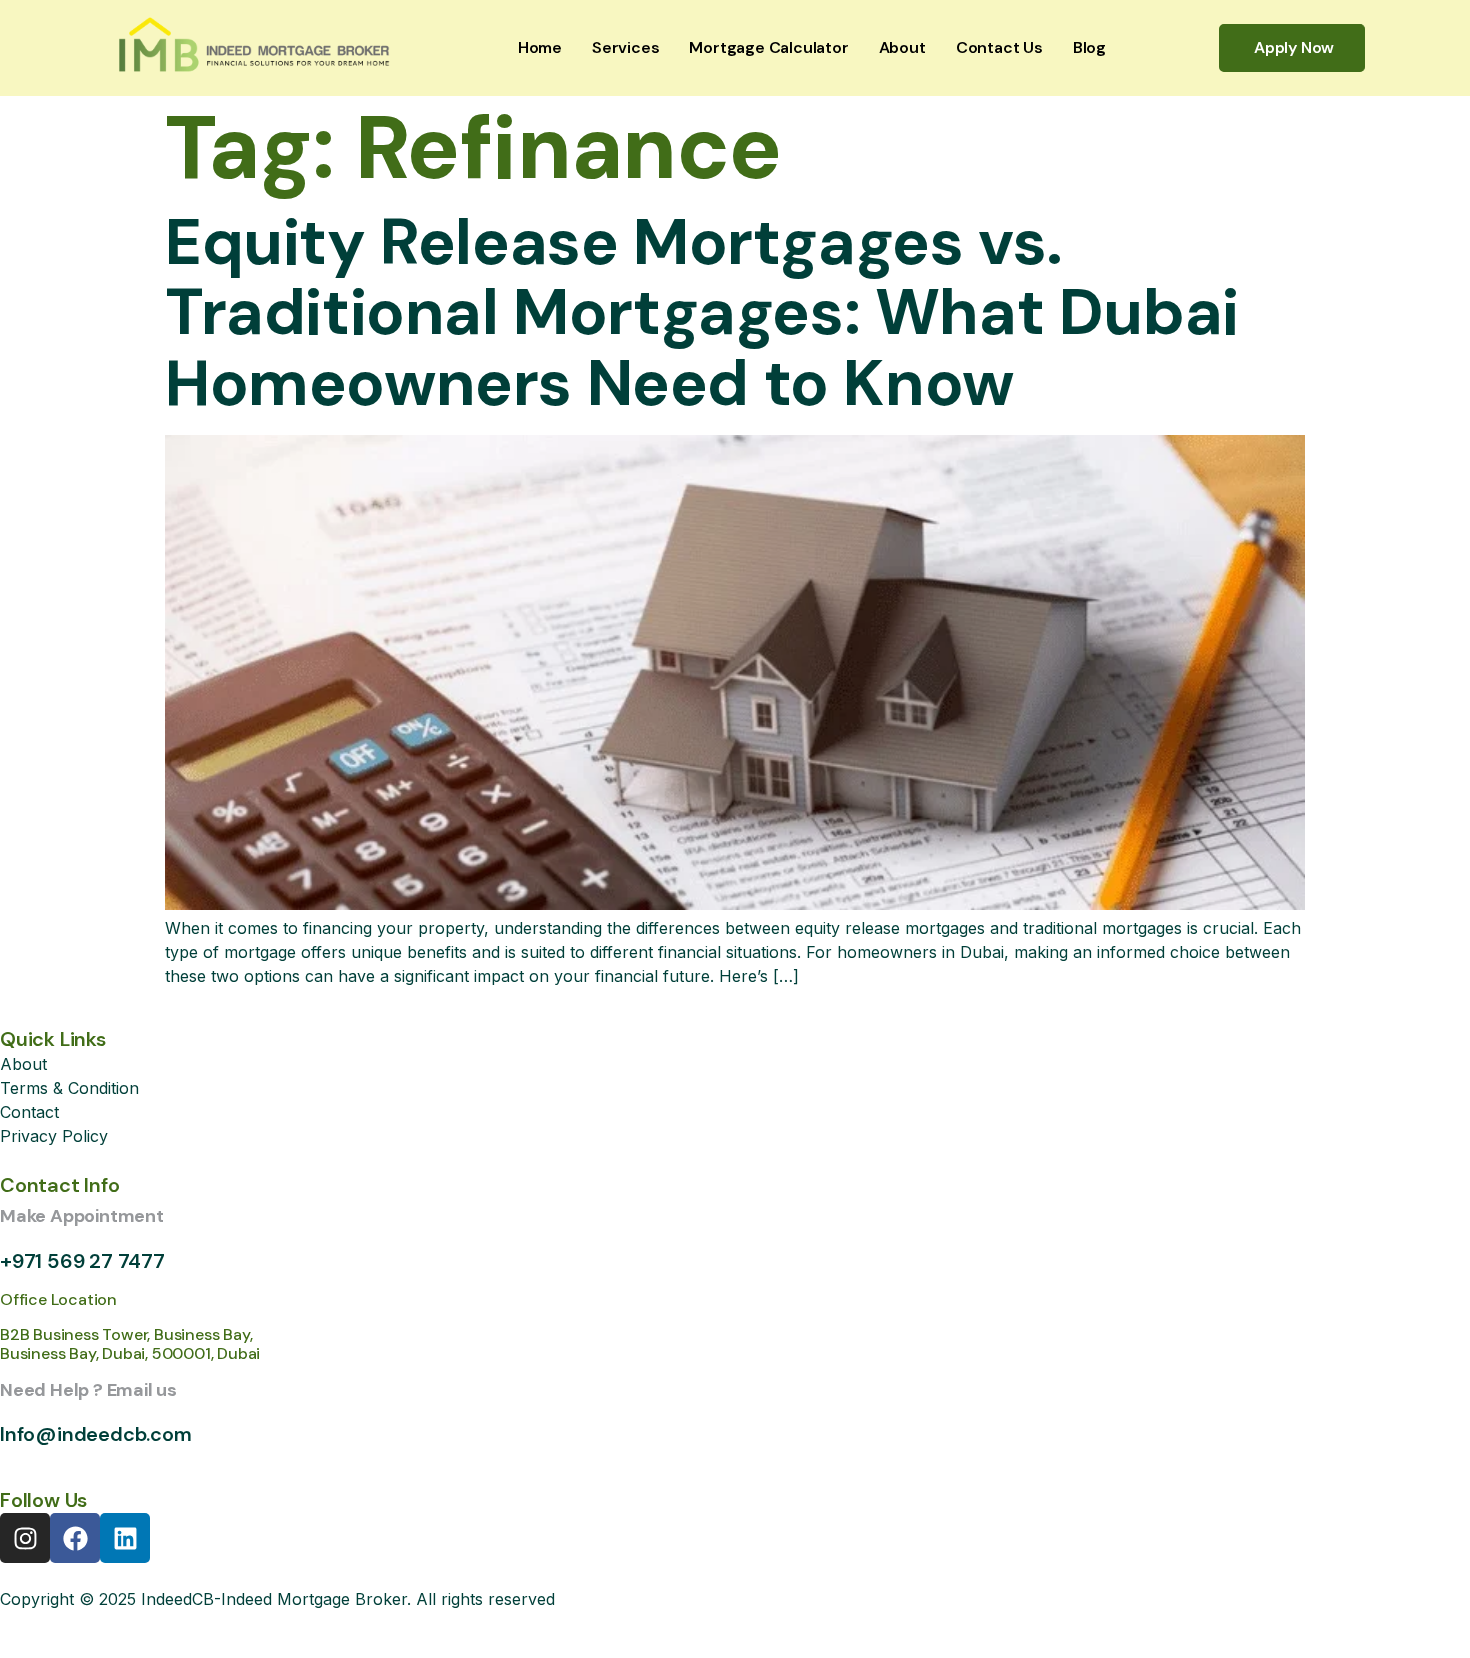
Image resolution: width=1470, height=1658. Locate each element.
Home (540, 47)
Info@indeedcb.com (96, 1434)
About (902, 47)
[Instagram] (25, 1538)
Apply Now (1294, 47)
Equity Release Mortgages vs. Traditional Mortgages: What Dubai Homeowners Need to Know (702, 313)
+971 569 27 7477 (82, 1261)
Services (625, 47)
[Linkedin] (125, 1538)
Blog (1089, 47)
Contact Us (999, 47)
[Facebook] (75, 1538)
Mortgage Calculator (768, 47)
